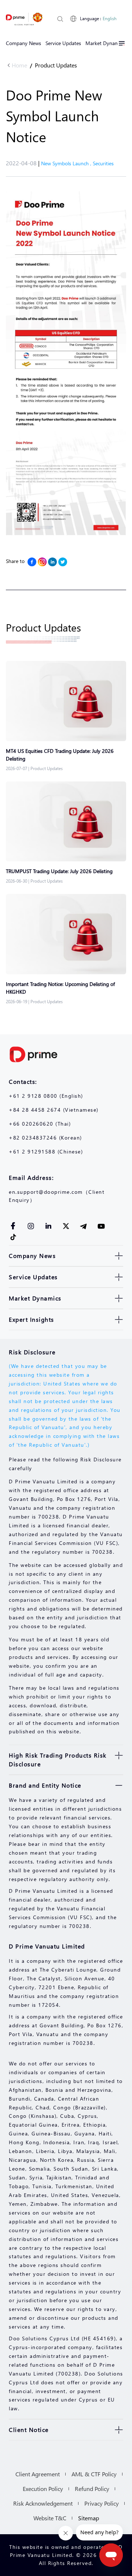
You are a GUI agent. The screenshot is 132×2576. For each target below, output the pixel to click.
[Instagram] (42, 562)
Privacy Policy (102, 2503)
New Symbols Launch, (67, 163)
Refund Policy (92, 2489)
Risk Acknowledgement (43, 2503)
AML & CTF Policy (94, 2474)
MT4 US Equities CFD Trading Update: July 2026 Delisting (60, 755)
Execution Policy (43, 2489)
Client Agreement (38, 2474)
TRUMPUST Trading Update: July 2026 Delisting (59, 871)
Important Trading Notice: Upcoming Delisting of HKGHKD (60, 988)
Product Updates (56, 65)
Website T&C (50, 2518)
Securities (103, 163)
